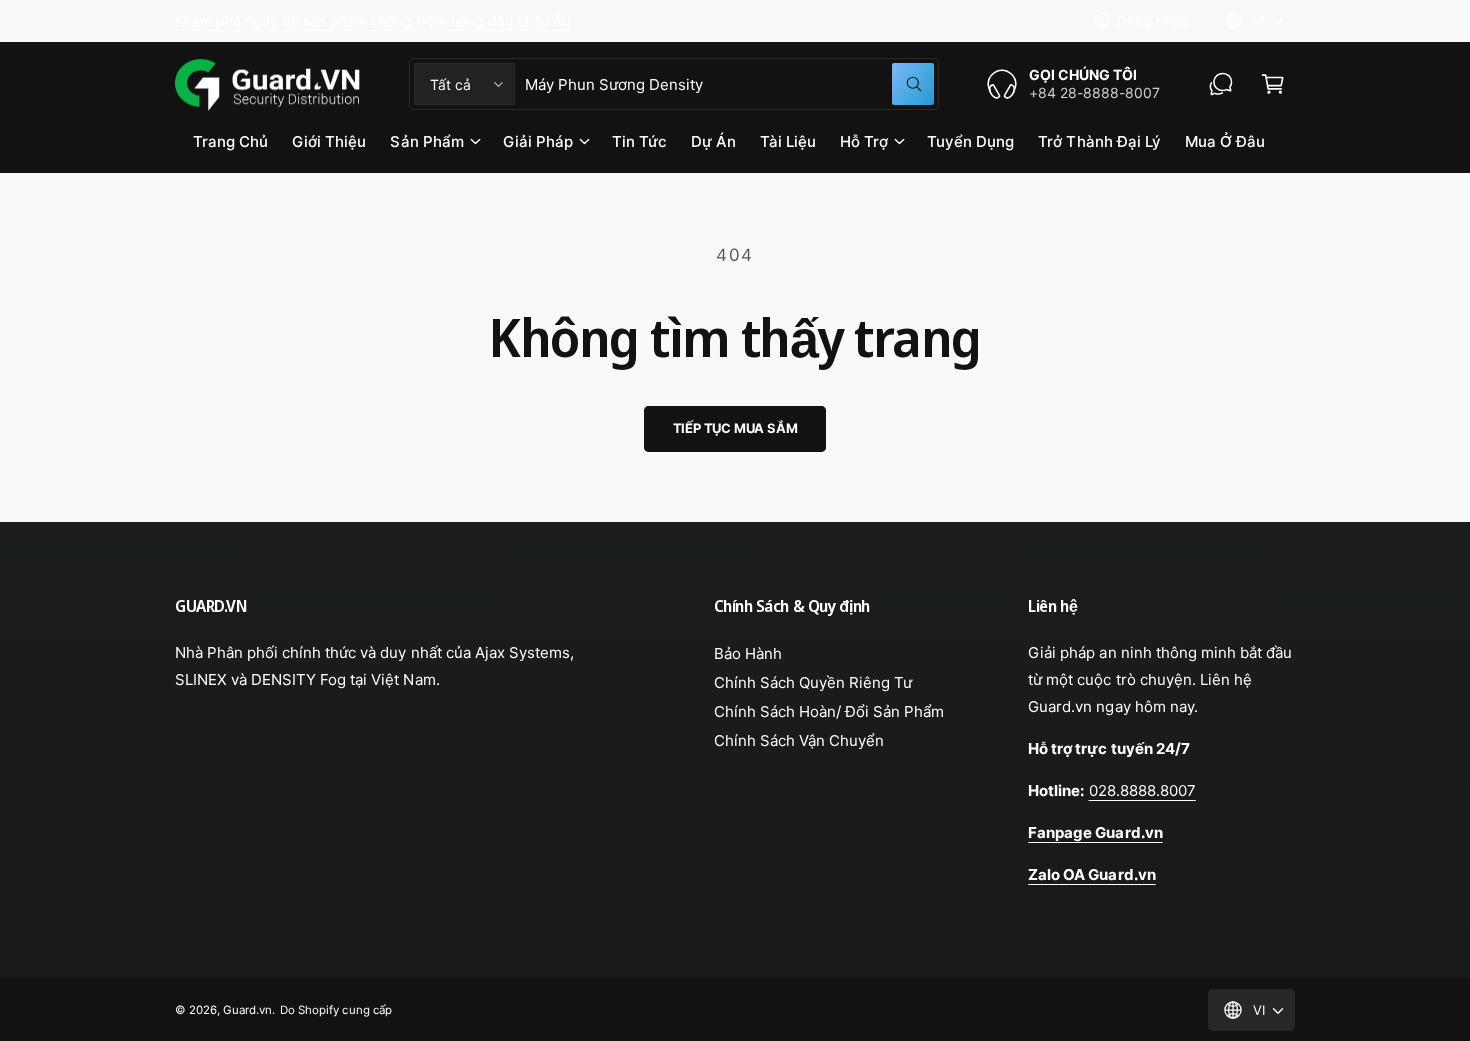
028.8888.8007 (1142, 790)
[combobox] (729, 84)
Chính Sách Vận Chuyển (799, 740)
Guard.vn (247, 1010)
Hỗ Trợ (864, 141)
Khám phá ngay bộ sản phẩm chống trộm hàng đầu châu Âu (372, 20)
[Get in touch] (1221, 84)
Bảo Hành (748, 653)
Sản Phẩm (426, 141)
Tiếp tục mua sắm (735, 428)
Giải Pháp (538, 141)
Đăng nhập (1153, 20)
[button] (1273, 84)
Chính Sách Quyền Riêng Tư (813, 682)
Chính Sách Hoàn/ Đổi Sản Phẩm (829, 711)
